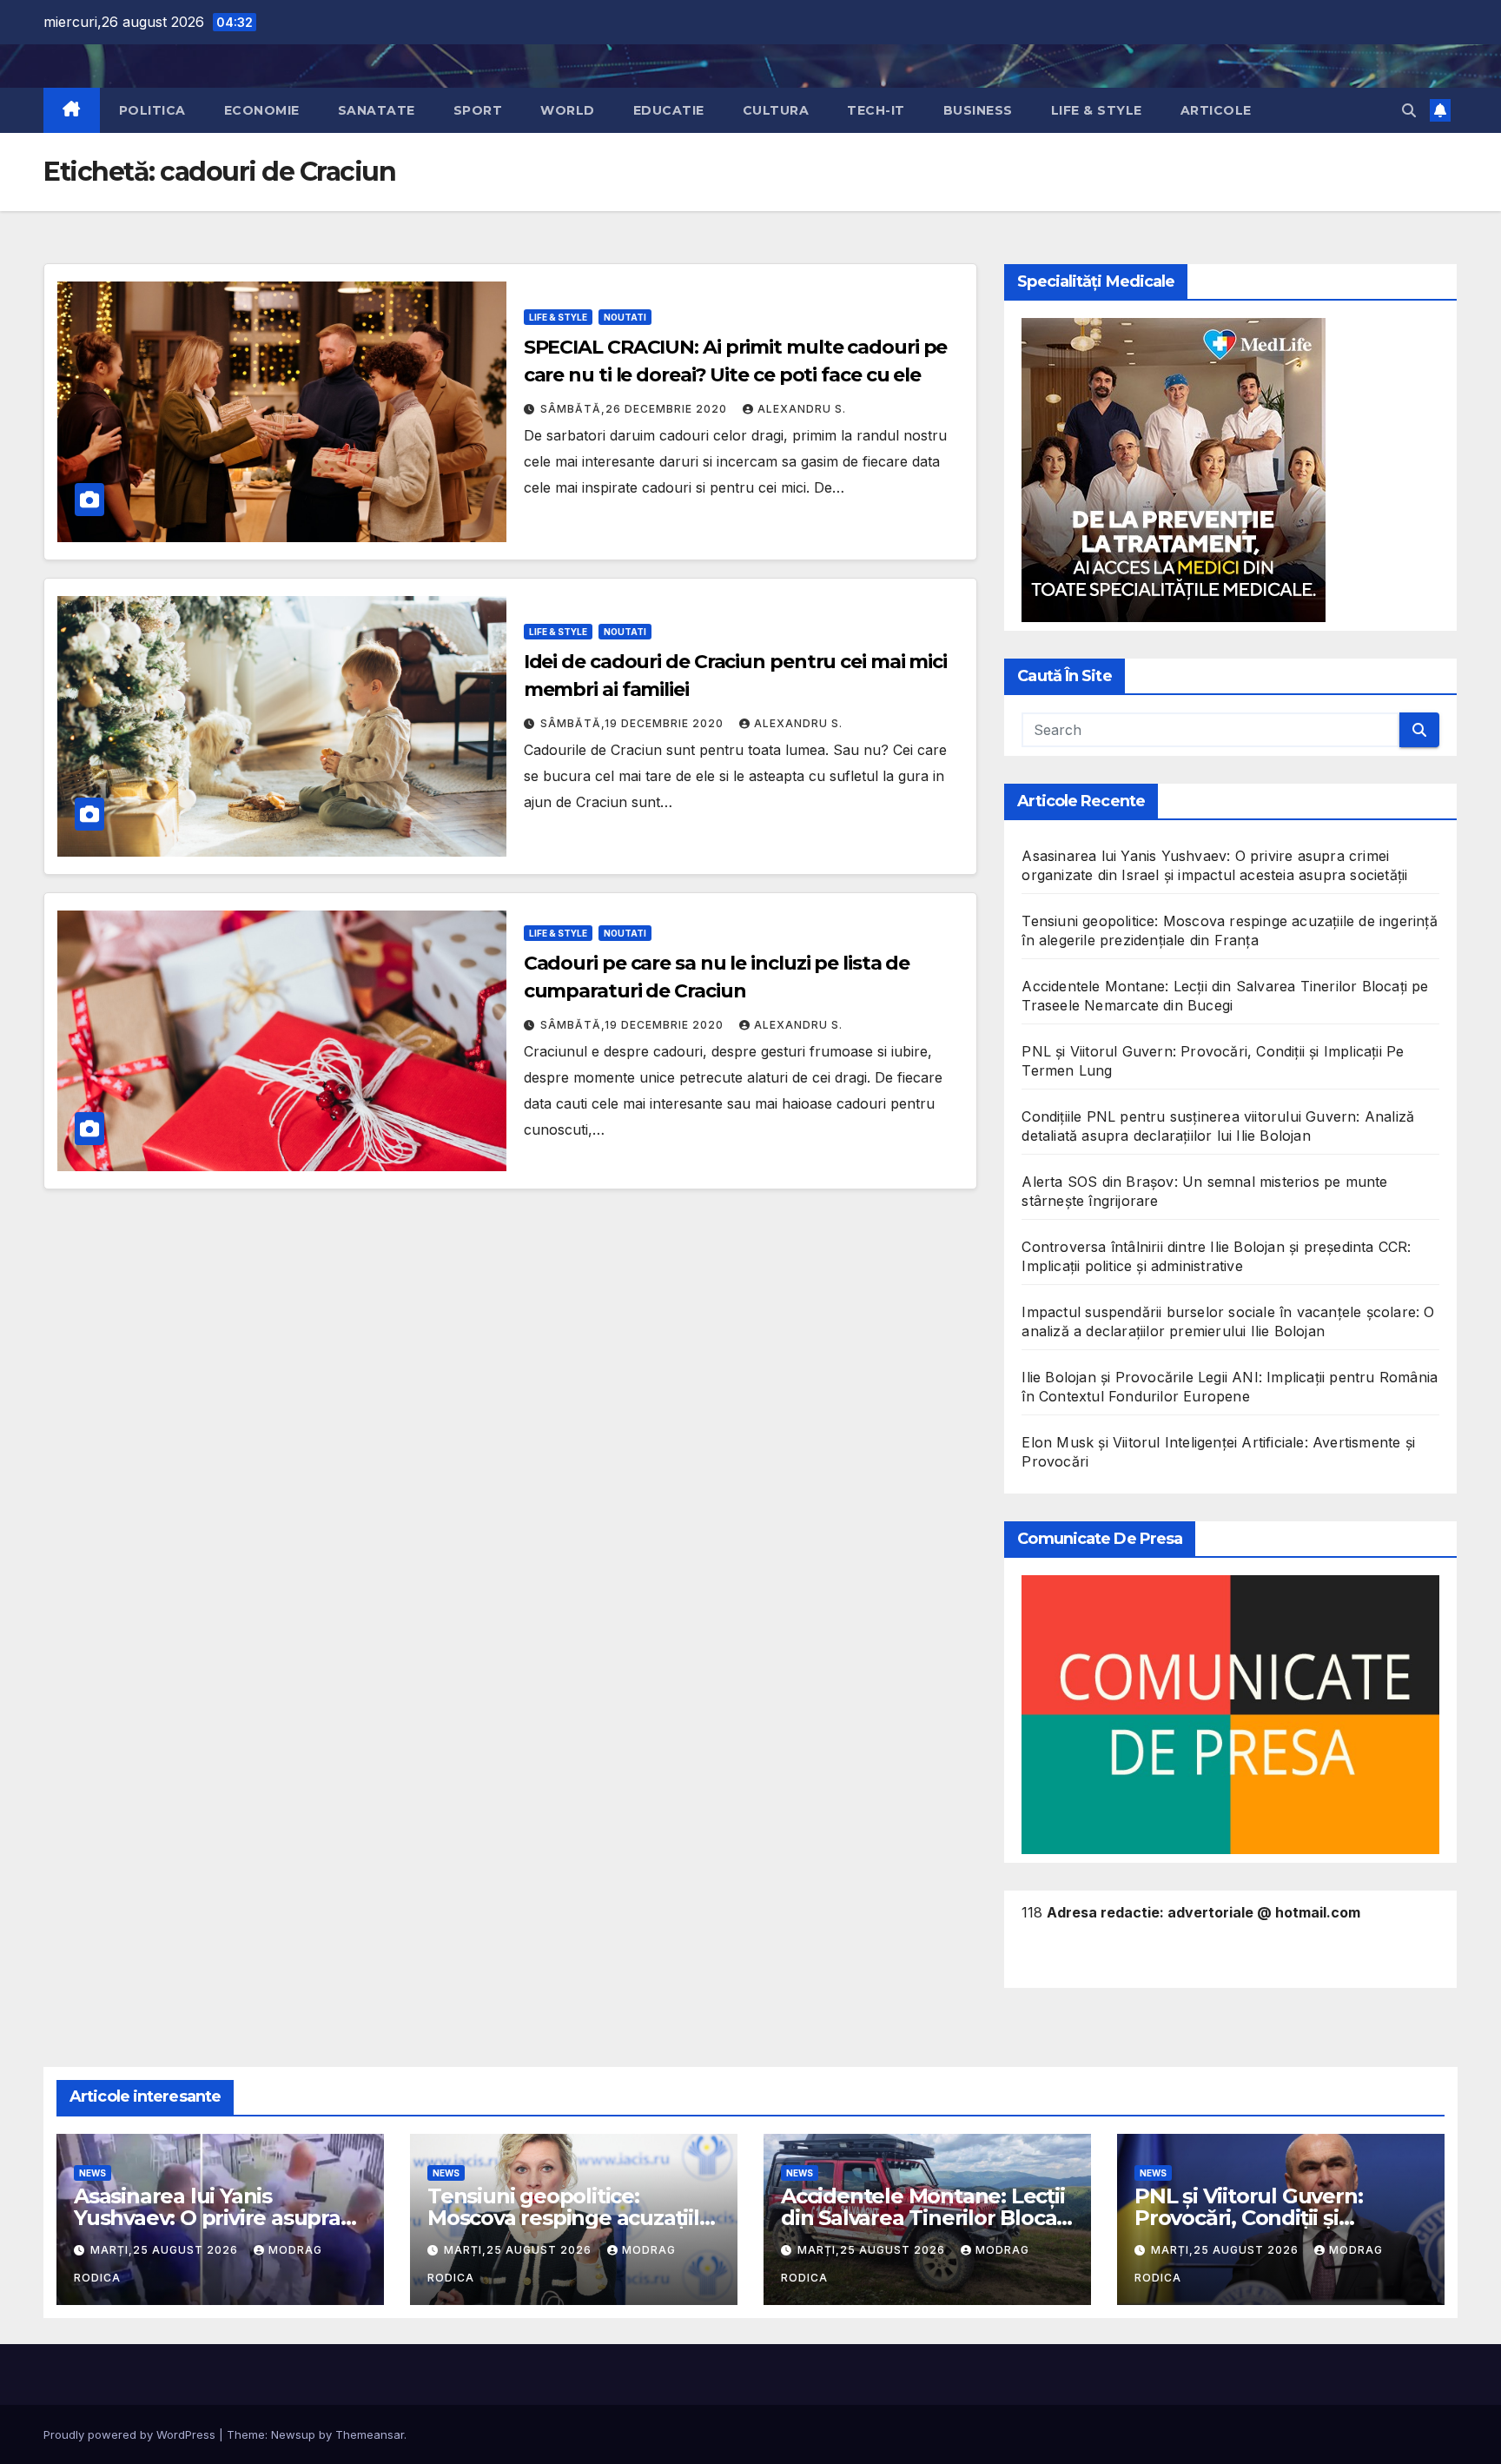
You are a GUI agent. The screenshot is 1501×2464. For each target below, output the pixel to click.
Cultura (776, 110)
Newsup (293, 2434)
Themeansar (370, 2434)
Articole (1216, 110)
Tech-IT (876, 110)
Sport (478, 110)
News (93, 2173)
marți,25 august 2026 (166, 2250)
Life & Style (1097, 110)
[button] (1409, 110)
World (568, 110)
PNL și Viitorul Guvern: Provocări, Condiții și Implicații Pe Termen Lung (1269, 2218)
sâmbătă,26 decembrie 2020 (635, 409)
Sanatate (377, 110)
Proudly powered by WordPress (131, 2434)
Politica (152, 110)
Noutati (625, 317)
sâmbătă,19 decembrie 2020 (634, 723)
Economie (262, 110)
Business (978, 110)
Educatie (669, 110)
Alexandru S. (802, 409)
